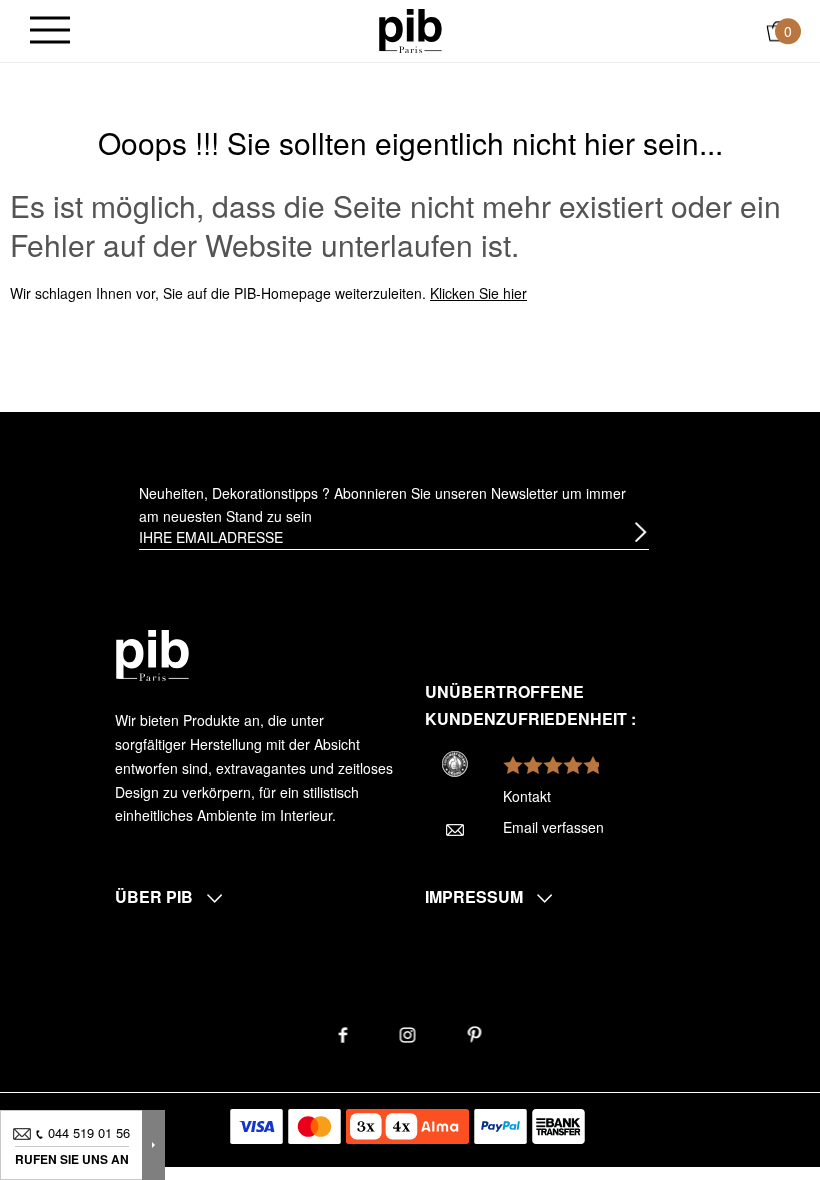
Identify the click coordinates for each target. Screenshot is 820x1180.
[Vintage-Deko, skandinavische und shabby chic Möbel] (410, 29)
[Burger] (50, 31)
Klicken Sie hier (478, 293)
